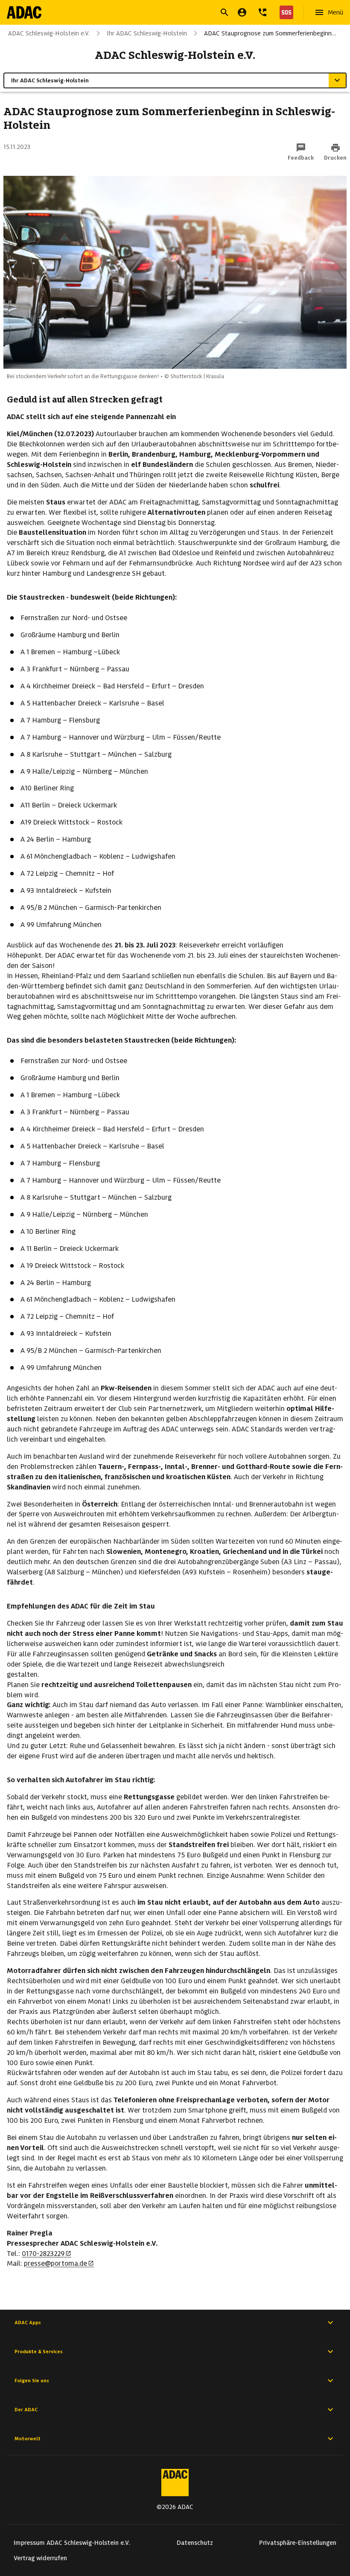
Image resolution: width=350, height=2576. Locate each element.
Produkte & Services (39, 2352)
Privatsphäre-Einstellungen (298, 2543)
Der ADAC (26, 2410)
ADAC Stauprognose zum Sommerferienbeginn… (270, 33)
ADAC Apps (28, 2322)
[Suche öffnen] (225, 12)
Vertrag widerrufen (40, 2558)
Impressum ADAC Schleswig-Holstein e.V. (72, 2543)
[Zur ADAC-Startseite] (24, 12)
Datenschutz (195, 2543)
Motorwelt (28, 2439)
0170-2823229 (43, 2254)
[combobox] (165, 13)
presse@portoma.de (55, 2263)
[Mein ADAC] (242, 12)
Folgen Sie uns (32, 2381)
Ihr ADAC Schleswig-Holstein (147, 33)
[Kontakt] (262, 12)
